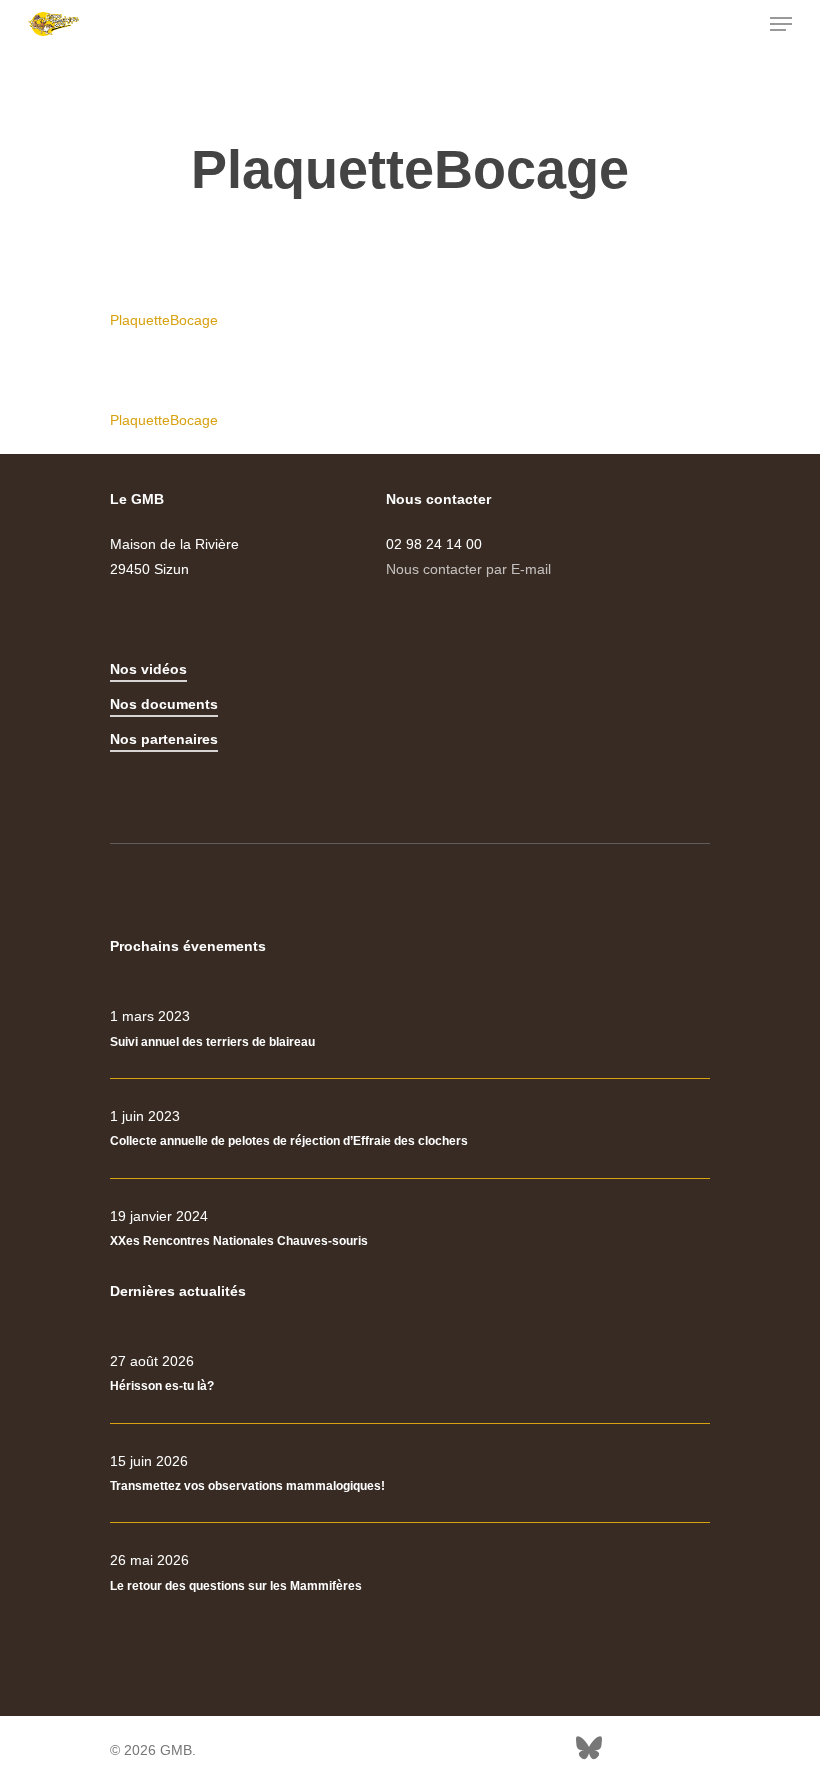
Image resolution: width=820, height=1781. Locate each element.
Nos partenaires (164, 739)
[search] (741, 24)
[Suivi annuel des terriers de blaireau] (410, 1029)
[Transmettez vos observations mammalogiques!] (410, 1474)
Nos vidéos (148, 669)
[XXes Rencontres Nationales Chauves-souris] (410, 1229)
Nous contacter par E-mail (468, 569)
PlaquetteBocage (164, 320)
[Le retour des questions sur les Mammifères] (410, 1573)
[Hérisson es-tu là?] (410, 1374)
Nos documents (164, 704)
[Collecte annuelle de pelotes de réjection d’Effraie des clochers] (410, 1129)
